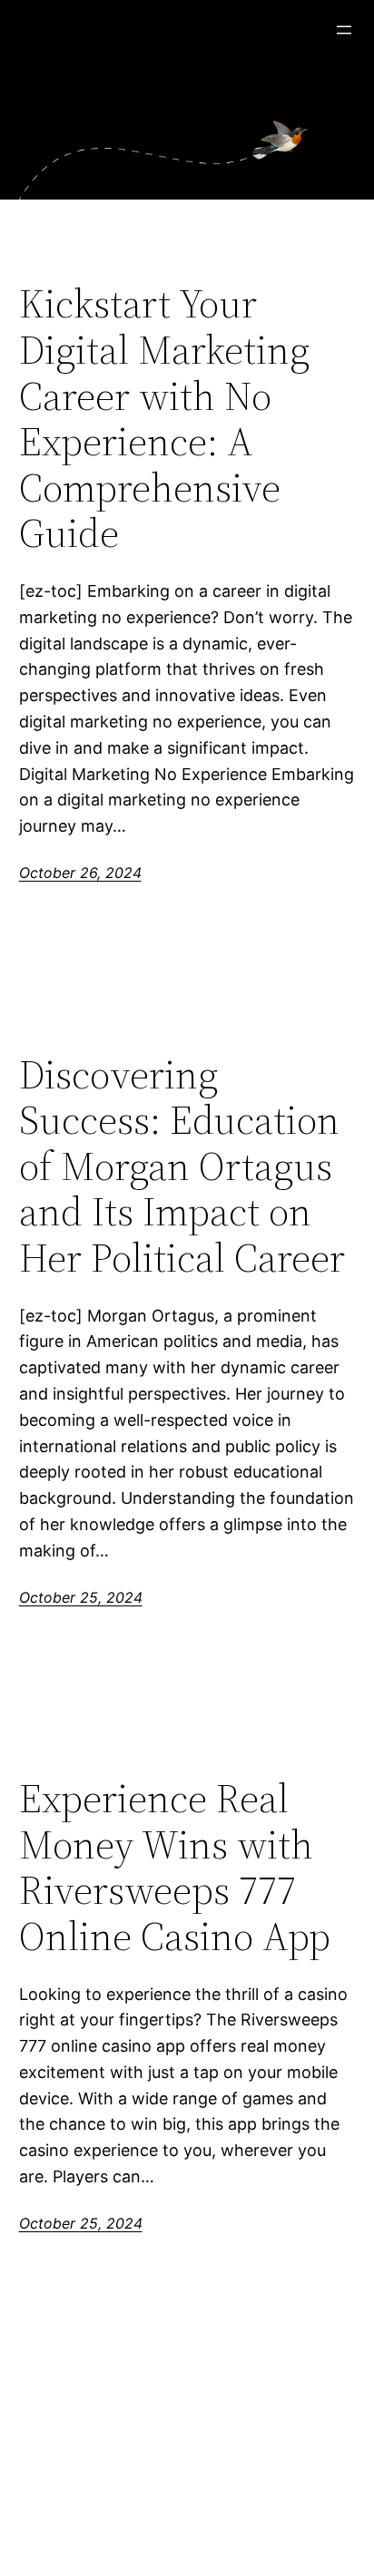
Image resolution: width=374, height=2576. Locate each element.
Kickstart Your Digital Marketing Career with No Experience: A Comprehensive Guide (164, 419)
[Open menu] (344, 30)
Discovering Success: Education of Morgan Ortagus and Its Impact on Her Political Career (182, 1167)
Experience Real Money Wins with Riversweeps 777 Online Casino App (175, 1868)
